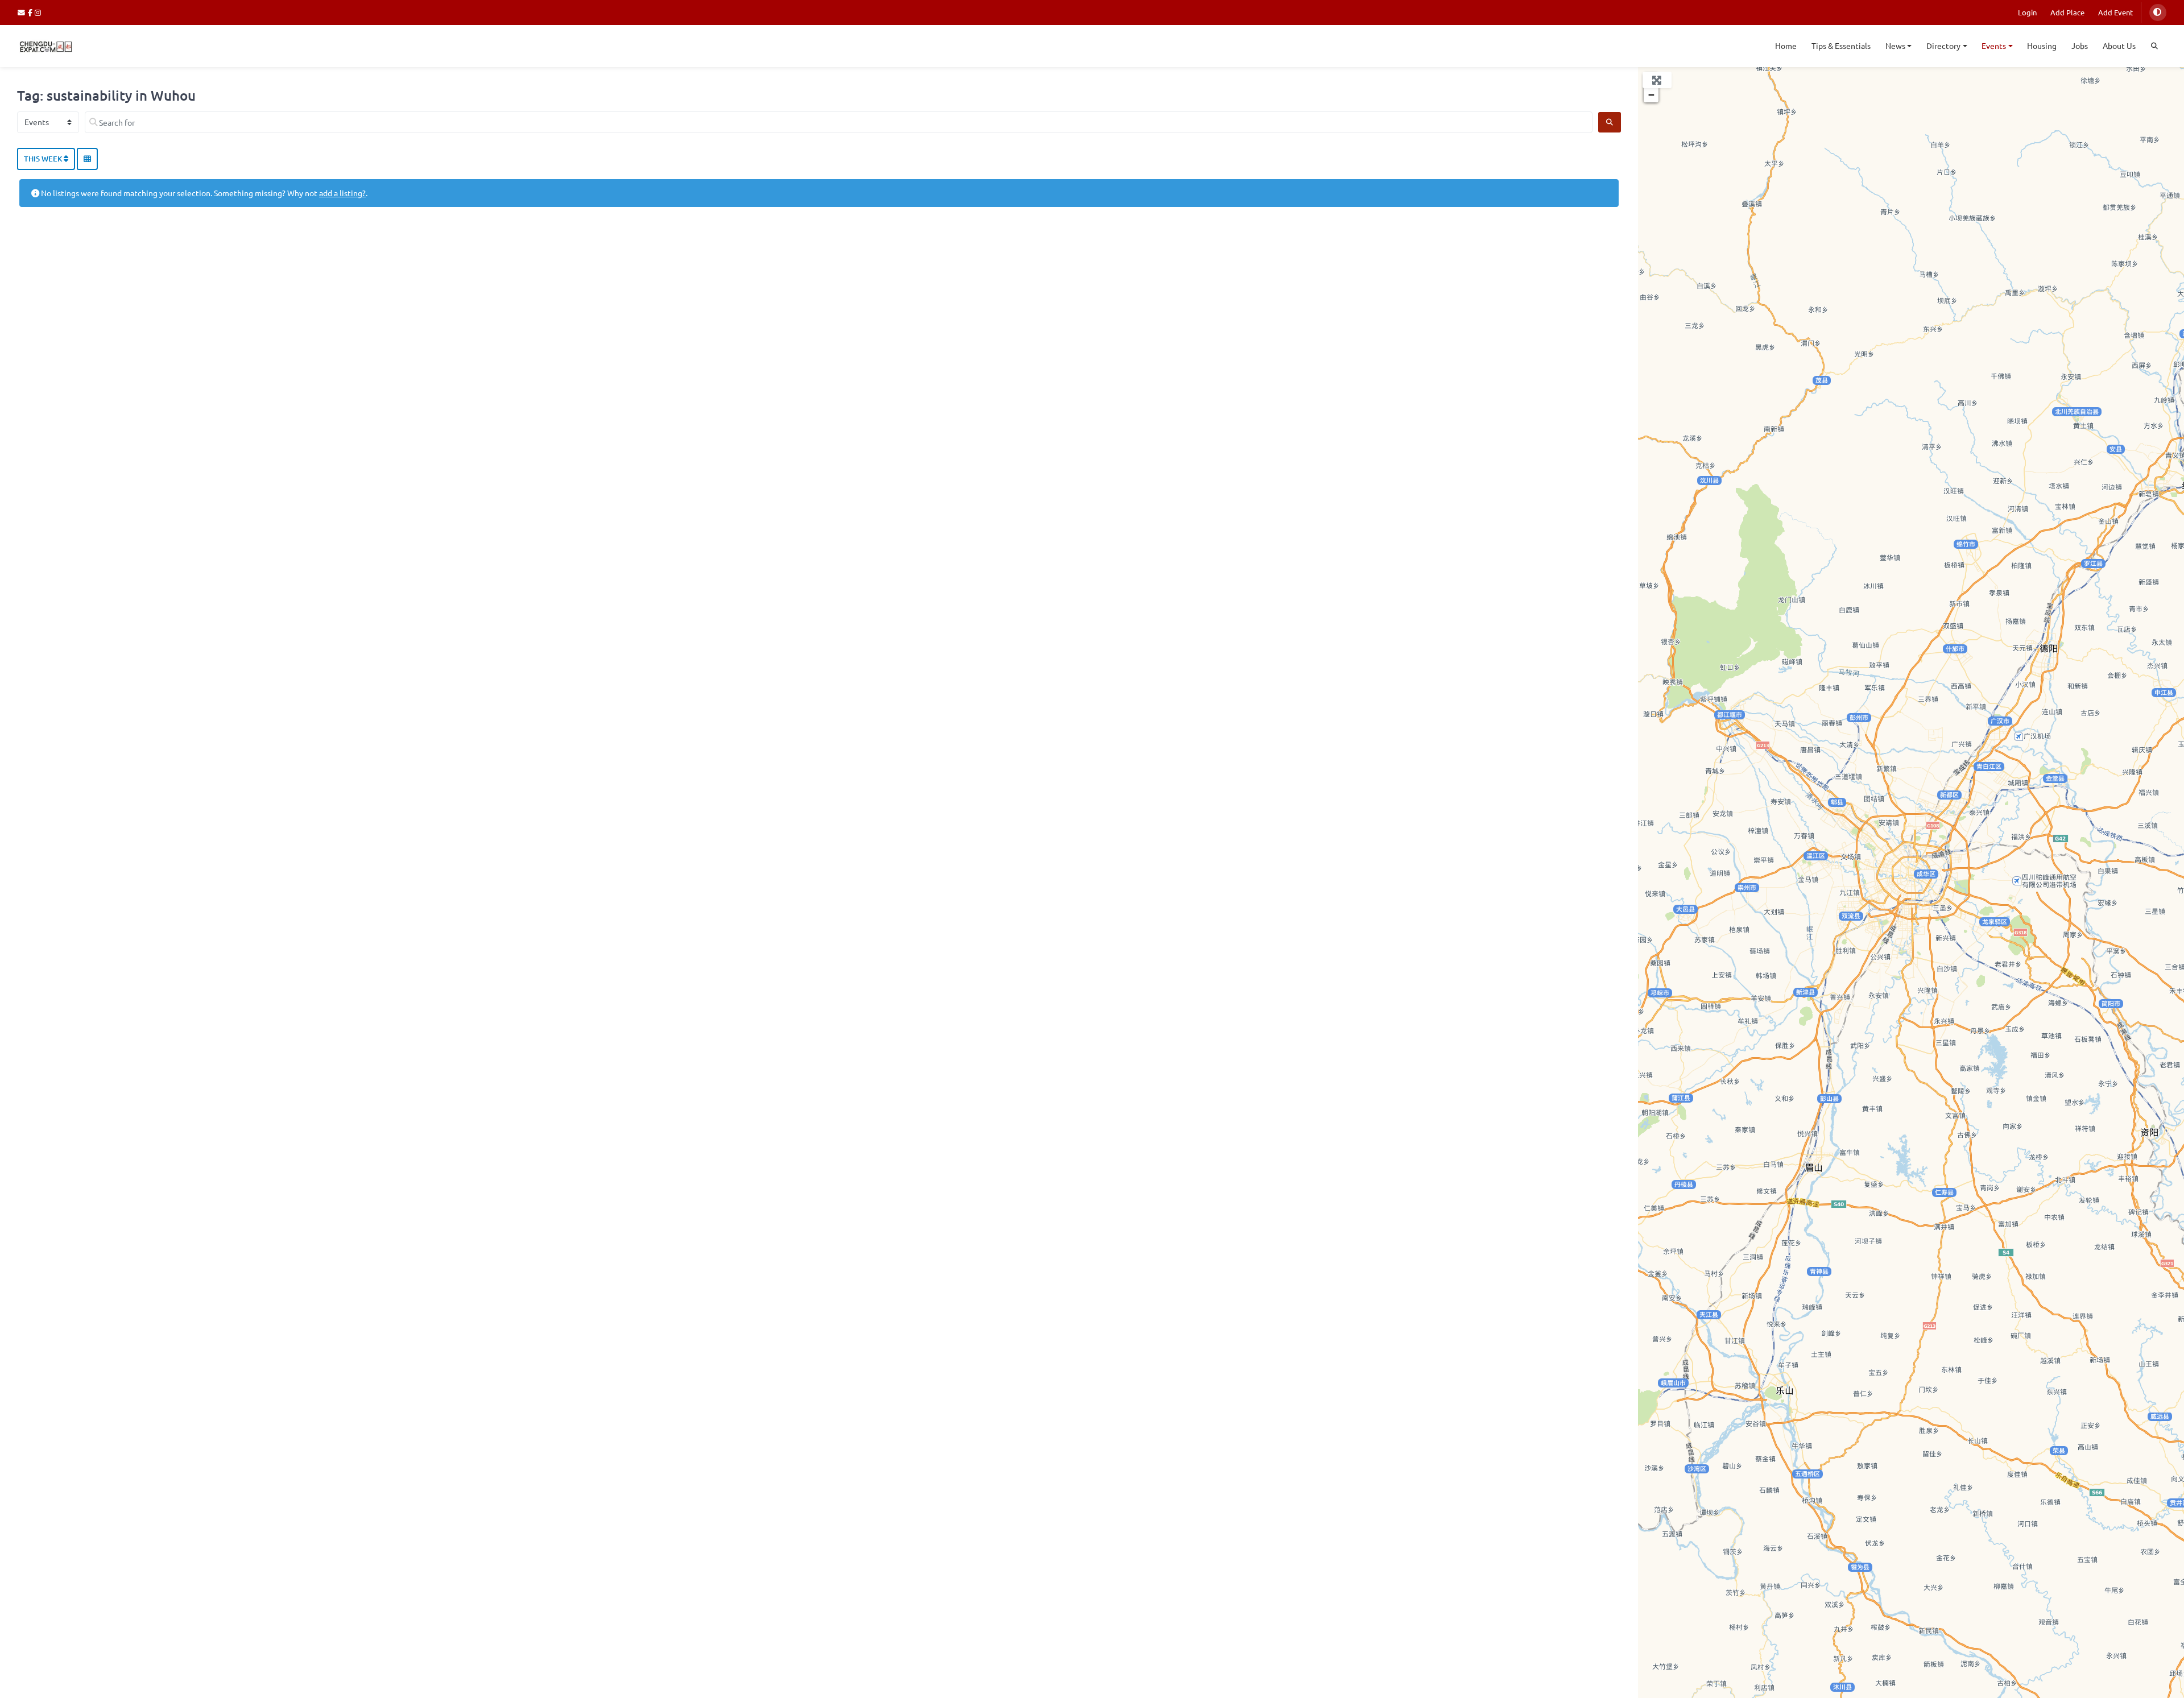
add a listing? (342, 193)
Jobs (2080, 45)
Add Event (2115, 12)
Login (2027, 12)
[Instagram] (38, 12)
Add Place (2067, 12)
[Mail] (23, 12)
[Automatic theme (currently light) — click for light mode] (2158, 13)
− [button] (1651, 95)
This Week (44, 159)
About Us (2119, 45)
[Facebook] (32, 12)
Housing (2042, 45)
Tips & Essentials (1841, 45)
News (1895, 45)
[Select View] (87, 159)
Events (1994, 45)
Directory (1943, 45)
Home (1786, 45)
